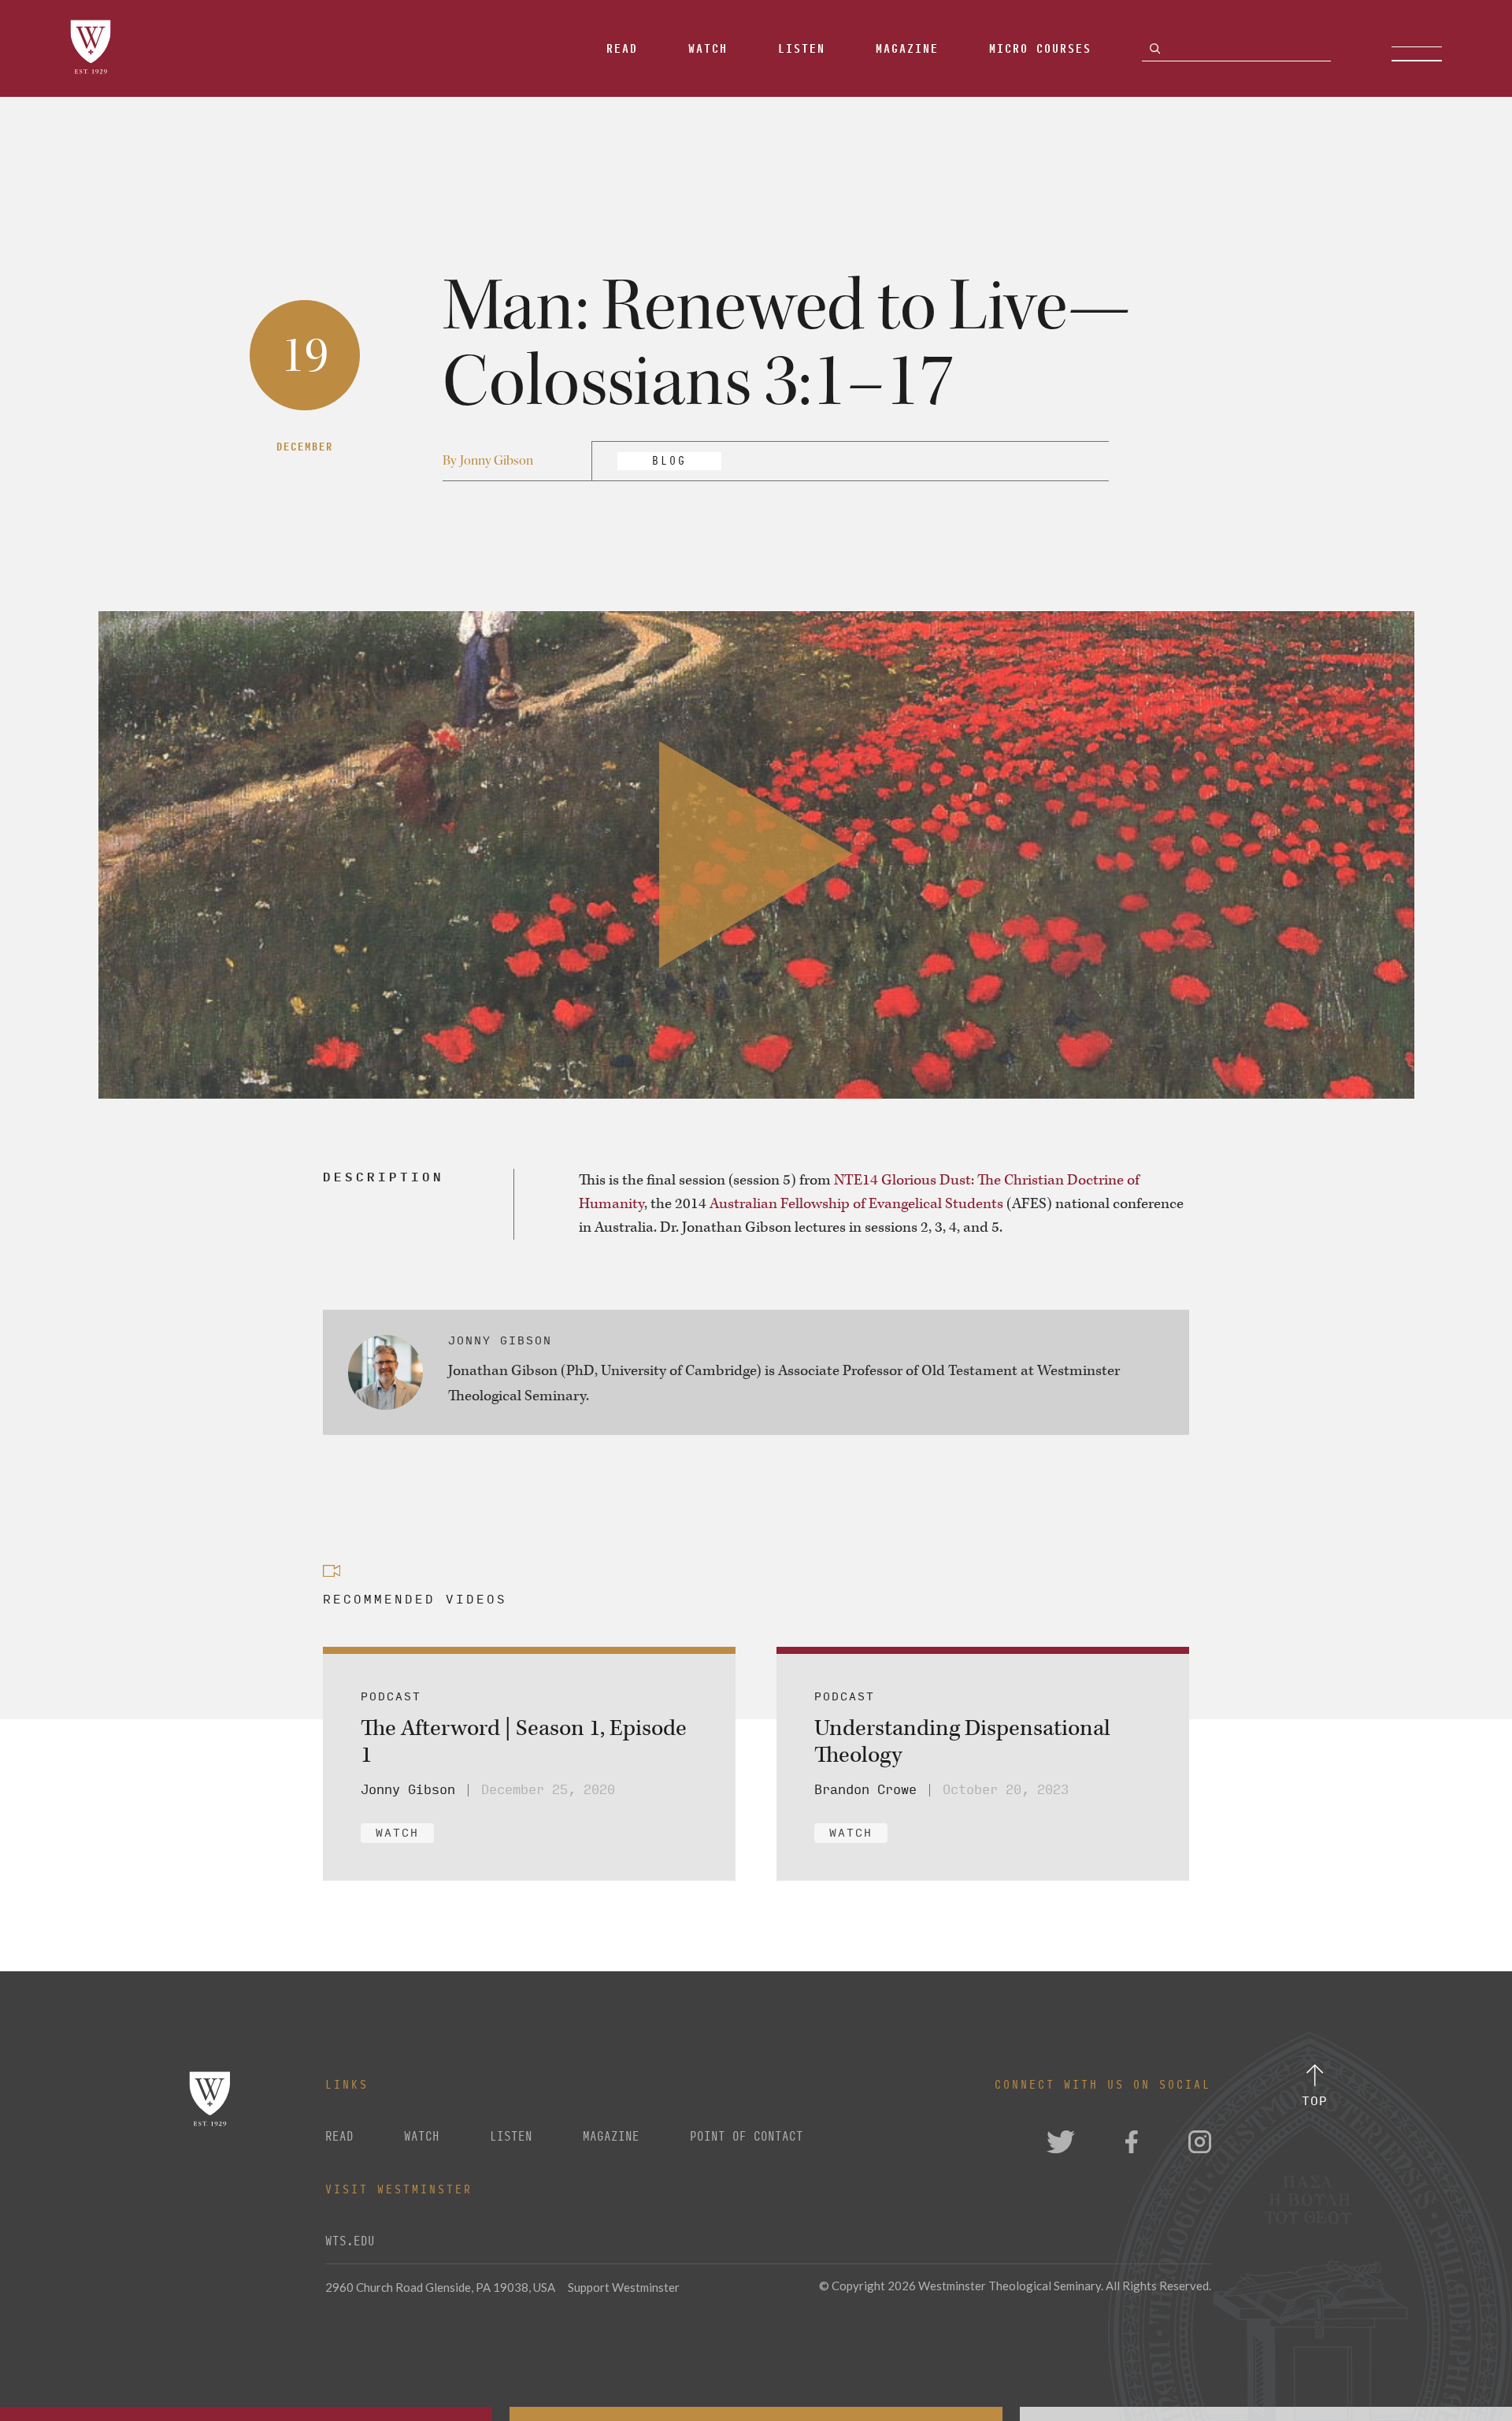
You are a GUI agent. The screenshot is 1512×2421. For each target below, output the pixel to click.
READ (339, 2137)
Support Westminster (624, 2287)
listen (511, 2137)
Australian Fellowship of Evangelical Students (856, 1204)
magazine (611, 2137)
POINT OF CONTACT (747, 2137)
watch (422, 2137)
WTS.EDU (350, 2241)
